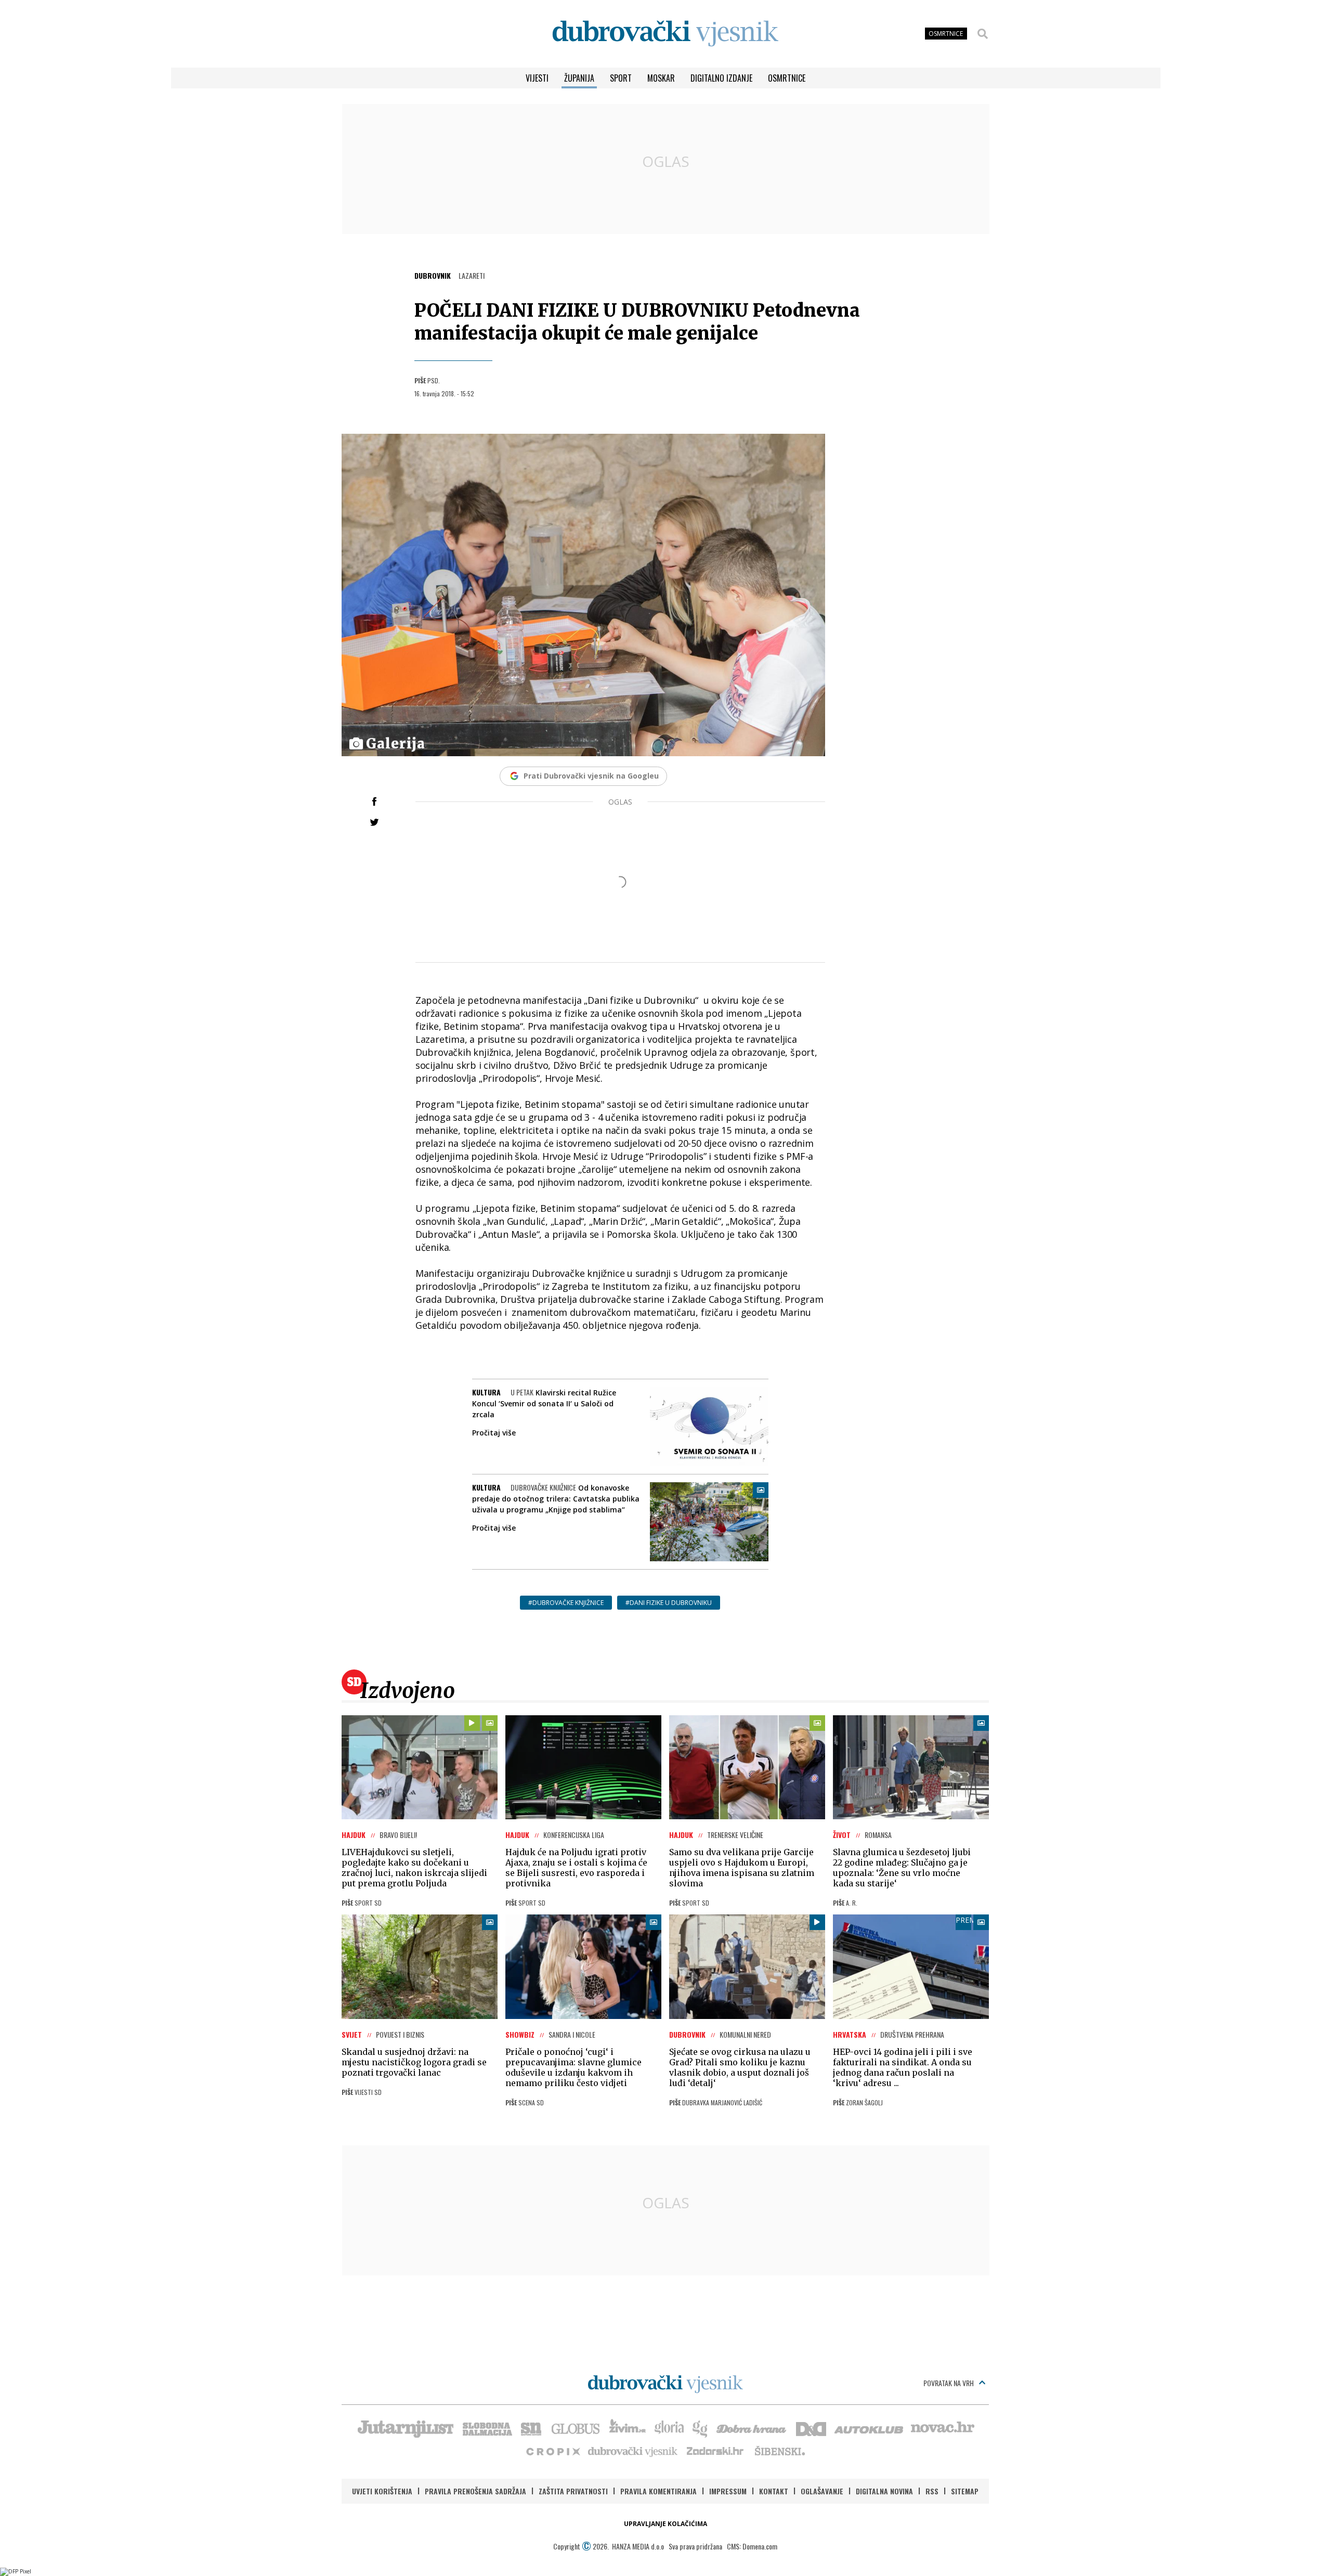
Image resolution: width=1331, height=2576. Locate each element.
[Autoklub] (869, 2428)
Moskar (661, 78)
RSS (932, 2491)
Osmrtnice (787, 78)
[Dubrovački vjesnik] (633, 2451)
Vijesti (537, 78)
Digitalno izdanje (721, 78)
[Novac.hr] (943, 2428)
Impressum (728, 2491)
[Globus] (576, 2428)
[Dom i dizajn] (811, 2428)
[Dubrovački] (665, 34)
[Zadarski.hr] (715, 2451)
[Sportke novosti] (531, 2428)
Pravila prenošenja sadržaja (475, 2491)
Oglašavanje (822, 2491)
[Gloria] (669, 2428)
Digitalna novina (884, 2491)
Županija (579, 78)
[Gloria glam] (701, 2428)
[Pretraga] (983, 34)
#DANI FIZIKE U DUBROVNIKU (669, 1603)
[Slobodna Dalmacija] (487, 2428)
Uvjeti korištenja (382, 2491)
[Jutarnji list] (405, 2428)
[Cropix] (552, 2451)
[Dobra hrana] (752, 2428)
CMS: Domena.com (752, 2546)
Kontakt (774, 2491)
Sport (621, 78)
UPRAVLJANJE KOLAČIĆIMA (665, 2524)
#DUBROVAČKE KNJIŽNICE (566, 1603)
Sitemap (965, 2491)
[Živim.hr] (628, 2428)
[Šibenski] (779, 2451)
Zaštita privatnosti (573, 2491)
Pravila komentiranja (658, 2491)
